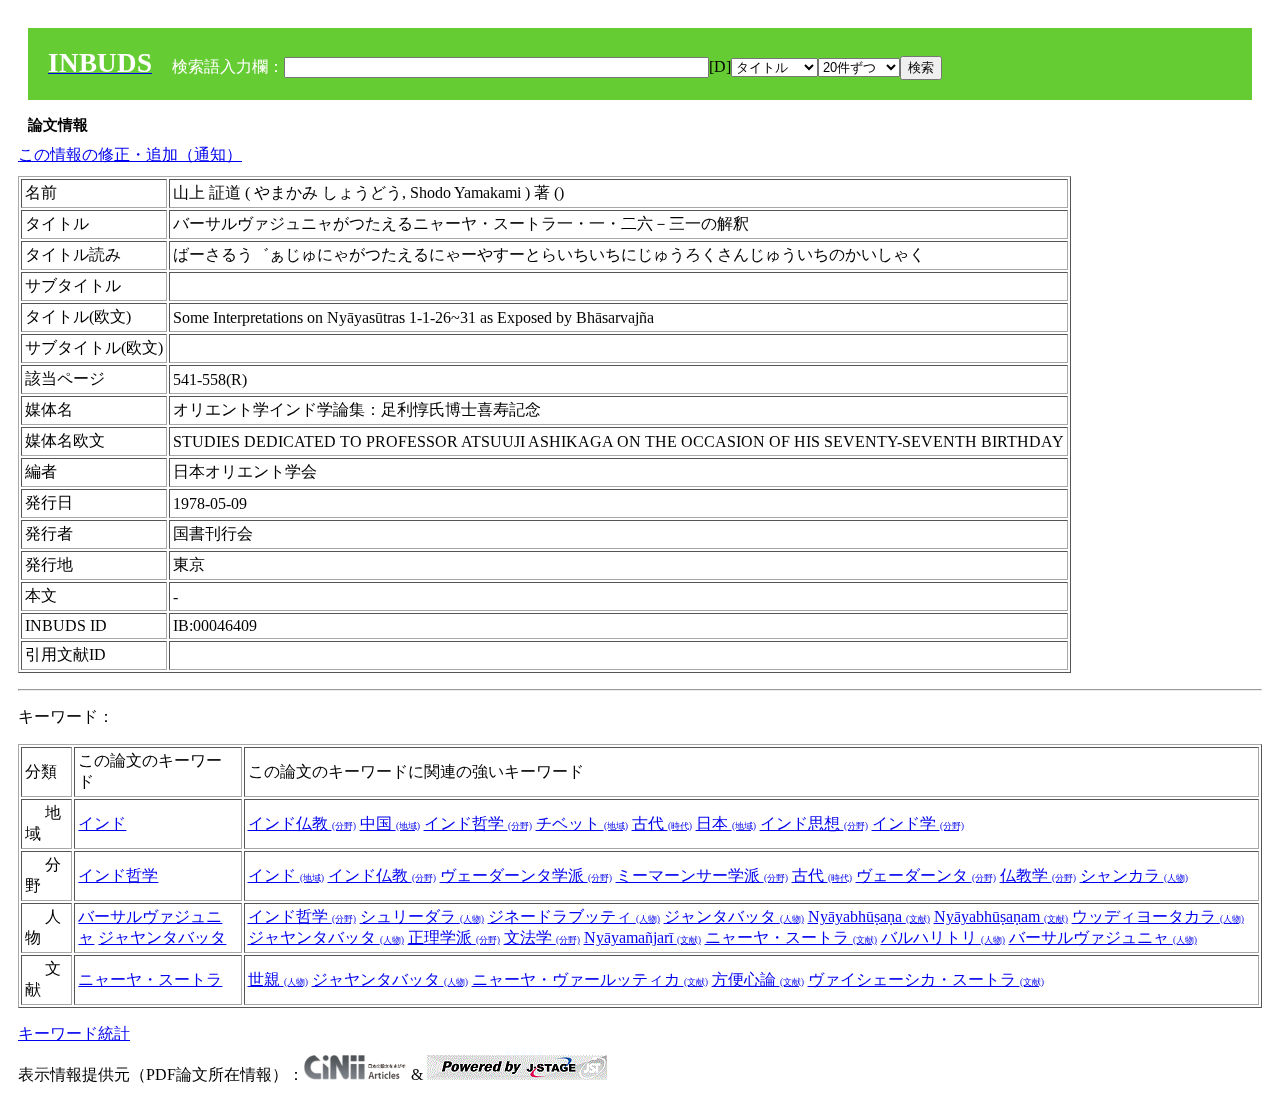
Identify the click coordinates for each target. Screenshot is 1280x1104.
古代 (662, 823)
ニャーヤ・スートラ (791, 937)
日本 (726, 823)
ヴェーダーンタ (926, 875)
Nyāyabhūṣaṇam (1001, 916)
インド (102, 823)
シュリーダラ (422, 916)
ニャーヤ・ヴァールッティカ (590, 979)
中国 (390, 823)
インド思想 (814, 823)
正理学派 (454, 937)
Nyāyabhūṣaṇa (869, 916)
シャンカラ (1134, 875)
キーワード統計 (74, 1033)
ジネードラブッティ (574, 916)
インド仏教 (302, 823)
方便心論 (758, 979)
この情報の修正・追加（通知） (130, 154)
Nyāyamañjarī (642, 937)
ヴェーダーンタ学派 (526, 875)
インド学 (918, 823)
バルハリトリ (943, 937)
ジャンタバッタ (734, 916)
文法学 (542, 937)
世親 (278, 979)
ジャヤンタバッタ (162, 937)
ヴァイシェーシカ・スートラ (926, 979)
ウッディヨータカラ (1158, 916)
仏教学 (1038, 875)
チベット (582, 823)
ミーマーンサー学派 (702, 875)
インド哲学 (478, 823)
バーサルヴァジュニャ (1103, 937)
